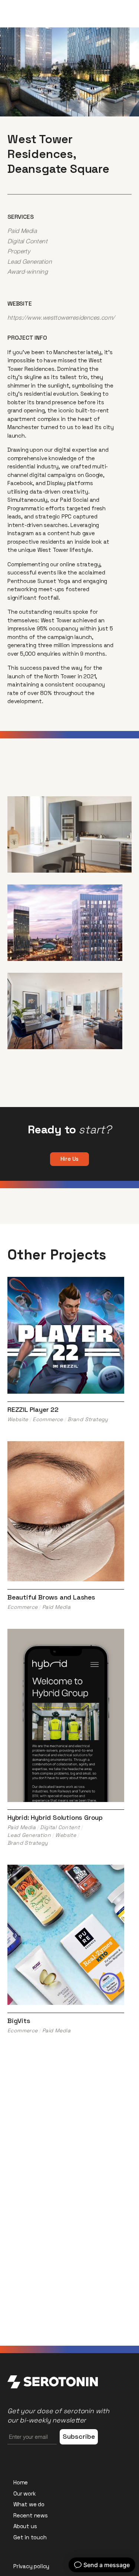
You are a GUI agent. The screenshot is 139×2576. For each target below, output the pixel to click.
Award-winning (28, 271)
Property (19, 251)
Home (21, 2482)
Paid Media (22, 231)
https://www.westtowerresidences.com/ (61, 317)
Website (18, 1419)
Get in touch (30, 2537)
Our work (24, 2493)
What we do (29, 2504)
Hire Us (70, 1159)
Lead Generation (30, 261)
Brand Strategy (88, 1419)
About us (25, 2526)
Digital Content (27, 241)
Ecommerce (48, 1419)
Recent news (31, 2515)
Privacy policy (31, 2566)
